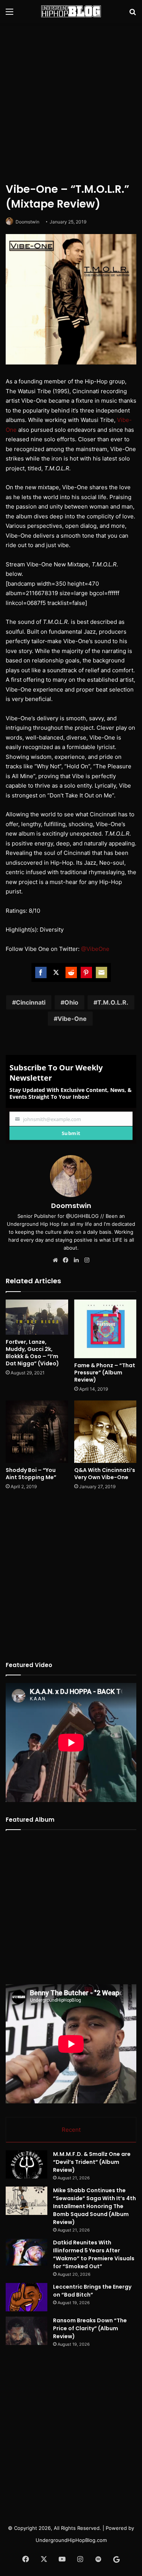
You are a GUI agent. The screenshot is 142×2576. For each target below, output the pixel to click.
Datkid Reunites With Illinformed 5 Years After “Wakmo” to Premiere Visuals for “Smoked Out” (94, 2254)
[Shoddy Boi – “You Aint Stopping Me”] (37, 1432)
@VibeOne (95, 949)
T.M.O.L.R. (113, 1002)
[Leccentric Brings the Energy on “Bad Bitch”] (27, 2297)
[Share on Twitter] (56, 972)
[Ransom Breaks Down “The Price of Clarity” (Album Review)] (27, 2331)
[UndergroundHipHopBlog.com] (71, 11)
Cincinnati (31, 1002)
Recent (71, 2130)
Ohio (71, 1002)
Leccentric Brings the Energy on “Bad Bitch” (92, 2291)
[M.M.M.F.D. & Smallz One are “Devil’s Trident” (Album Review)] (27, 2164)
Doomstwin (27, 222)
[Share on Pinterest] (86, 972)
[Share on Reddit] (71, 972)
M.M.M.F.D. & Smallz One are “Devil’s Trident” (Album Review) (92, 2162)
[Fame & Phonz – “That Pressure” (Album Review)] (105, 1329)
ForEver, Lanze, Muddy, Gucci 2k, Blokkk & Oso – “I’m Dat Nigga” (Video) (32, 1353)
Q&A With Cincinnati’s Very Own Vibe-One (105, 1474)
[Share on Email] (101, 972)
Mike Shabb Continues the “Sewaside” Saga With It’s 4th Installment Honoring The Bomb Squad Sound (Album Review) (94, 2206)
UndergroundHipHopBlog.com (71, 2540)
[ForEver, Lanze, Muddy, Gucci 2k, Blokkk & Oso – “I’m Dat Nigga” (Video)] (37, 1317)
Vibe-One (72, 1019)
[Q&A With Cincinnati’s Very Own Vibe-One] (105, 1432)
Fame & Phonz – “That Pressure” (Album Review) (105, 1373)
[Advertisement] (71, 101)
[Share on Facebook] (41, 972)
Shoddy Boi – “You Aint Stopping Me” (31, 1474)
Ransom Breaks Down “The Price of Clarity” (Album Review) (90, 2328)
